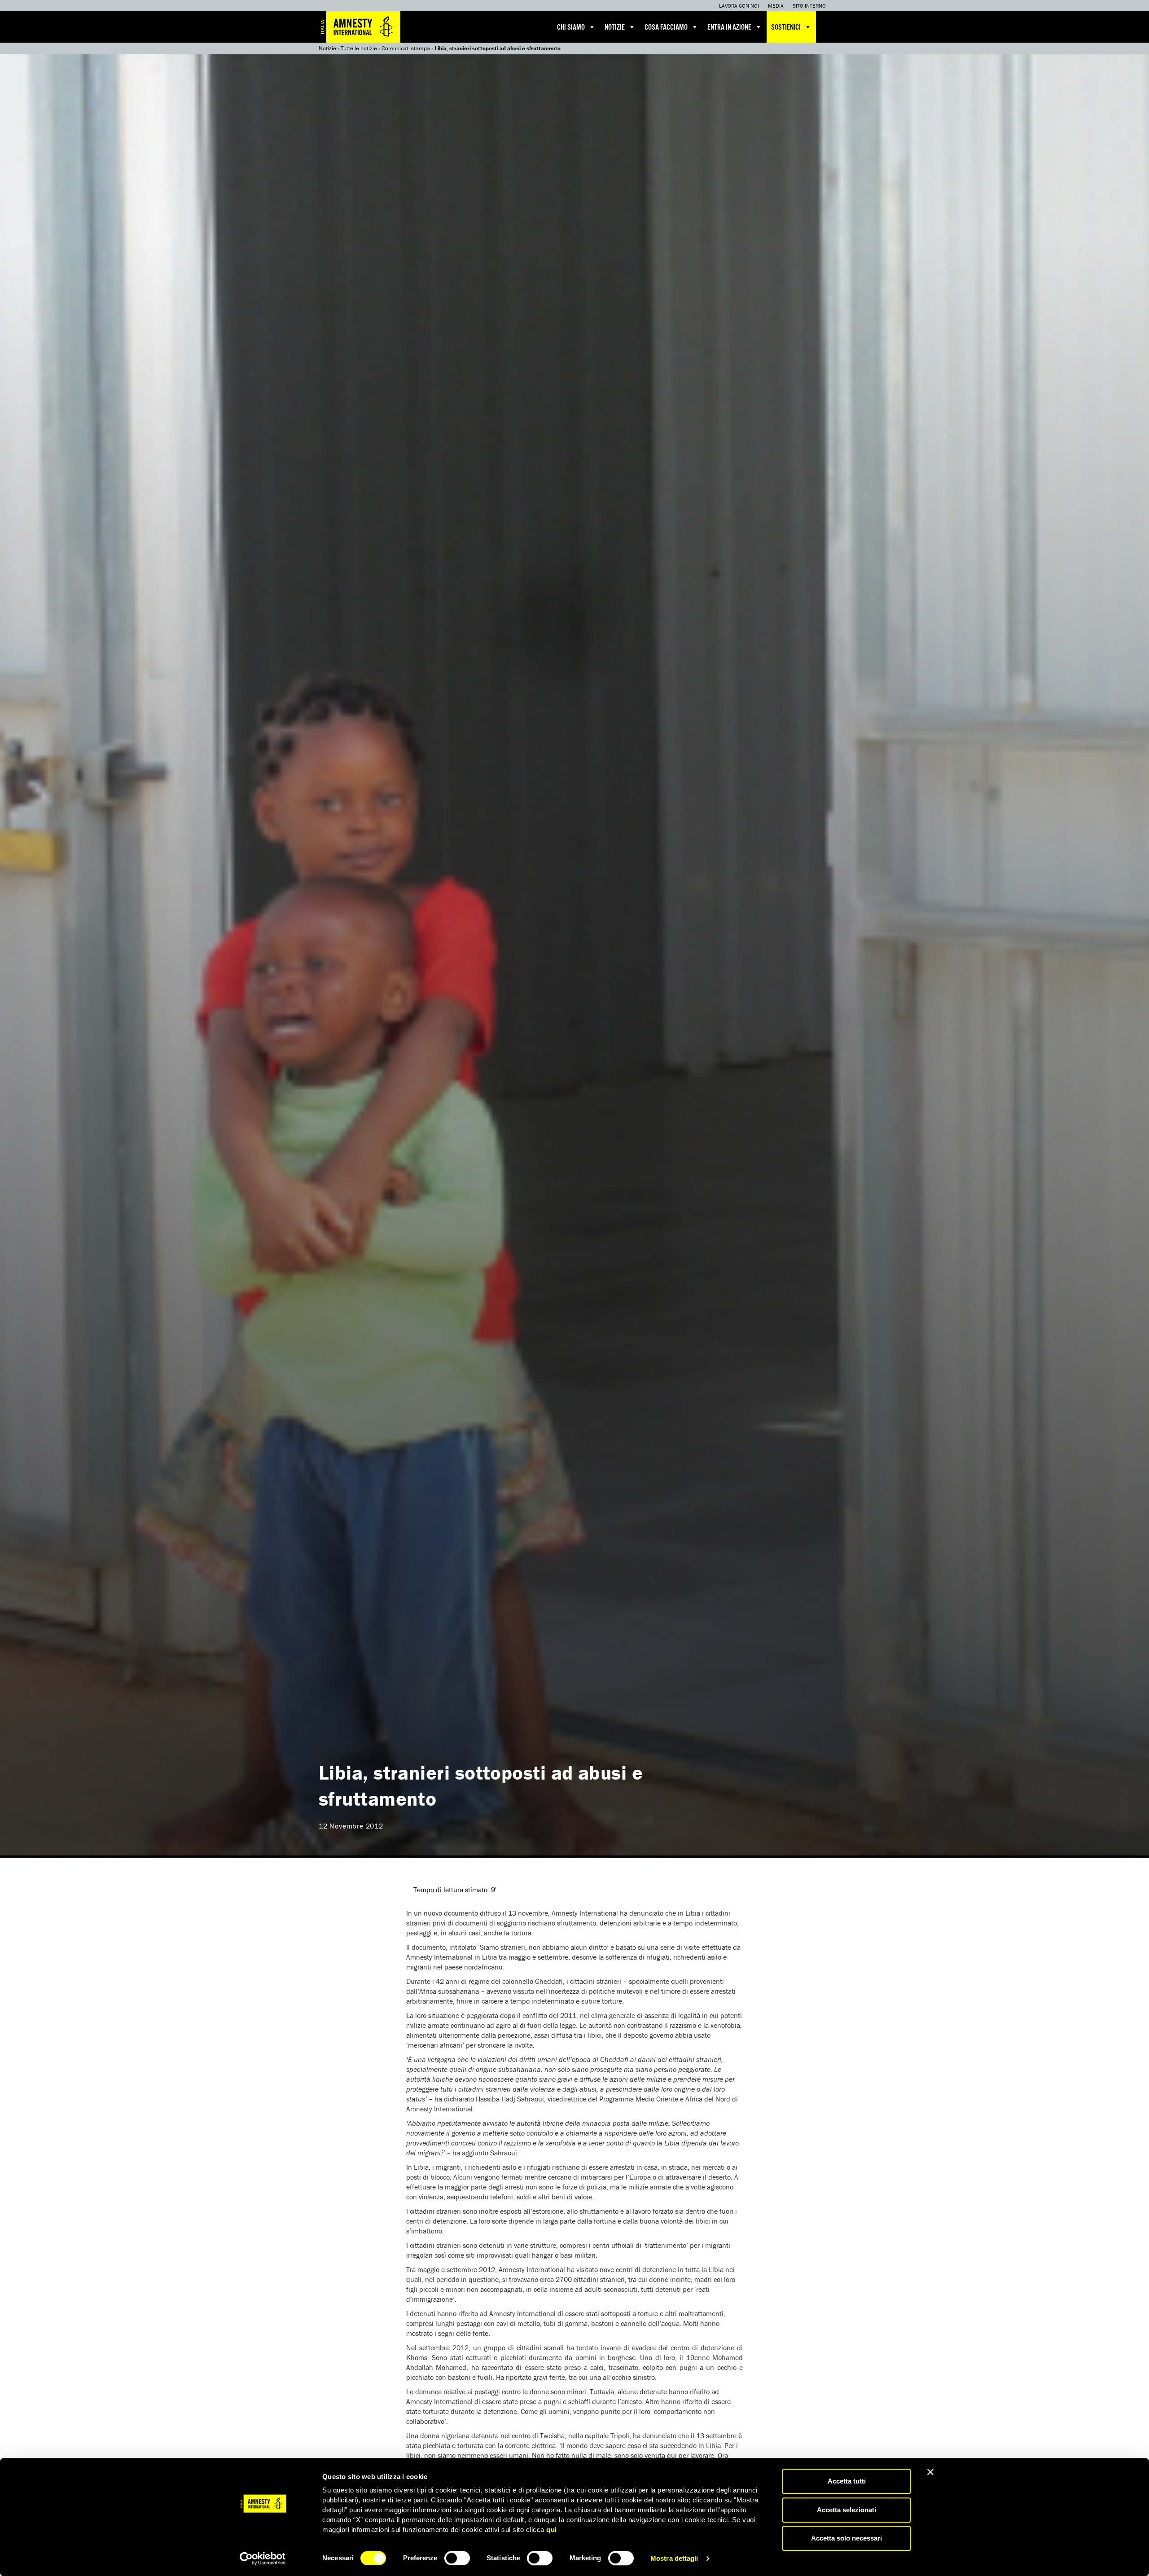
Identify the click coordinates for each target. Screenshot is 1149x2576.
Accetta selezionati (846, 2510)
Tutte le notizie (359, 48)
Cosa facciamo (666, 28)
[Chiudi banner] (930, 2472)
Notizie (615, 28)
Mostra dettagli (674, 2558)
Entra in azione (729, 28)
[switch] (457, 2558)
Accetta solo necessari (846, 2538)
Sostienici (786, 28)
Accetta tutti (847, 2481)
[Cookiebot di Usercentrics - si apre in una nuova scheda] (263, 2558)
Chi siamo (571, 28)
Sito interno (809, 6)
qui (552, 2530)
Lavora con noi (739, 6)
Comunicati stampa (406, 48)
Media (776, 6)
